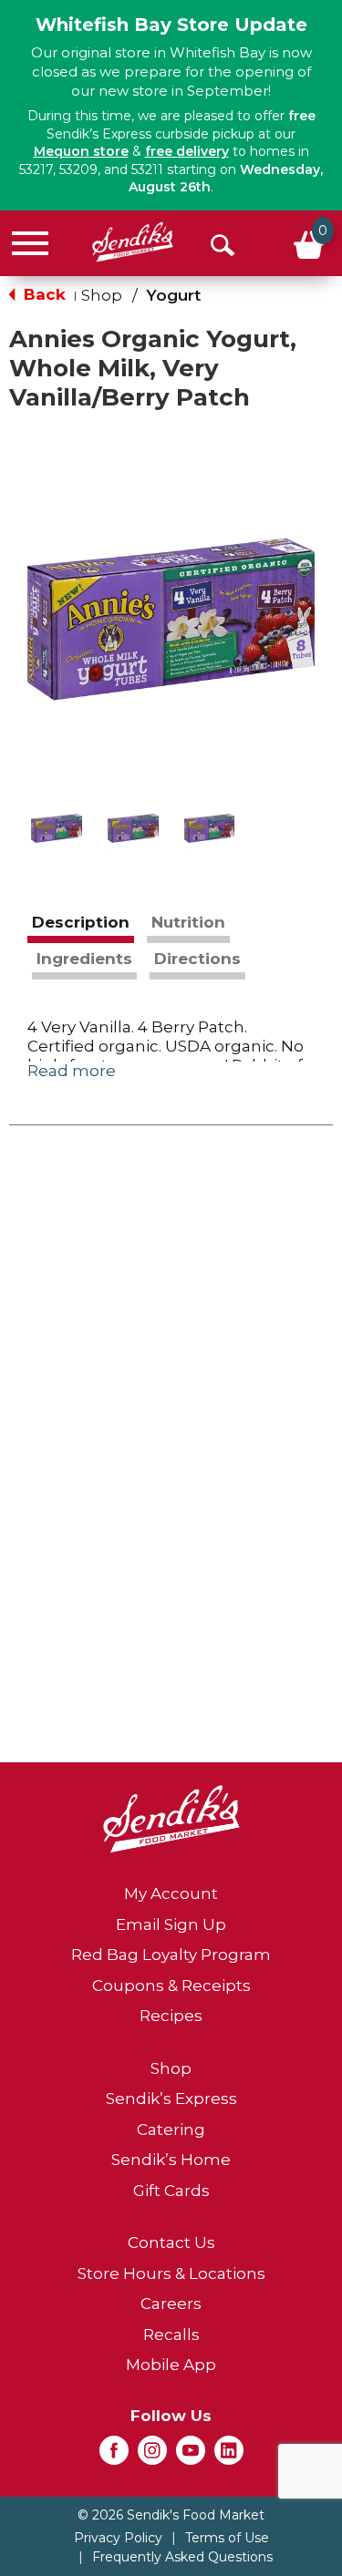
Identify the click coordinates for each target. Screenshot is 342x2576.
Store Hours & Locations (171, 2273)
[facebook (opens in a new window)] (114, 2456)
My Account (171, 1894)
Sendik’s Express (171, 2099)
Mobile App (171, 2365)
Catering (171, 2130)
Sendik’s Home (171, 2160)
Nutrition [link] (188, 922)
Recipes (171, 2016)
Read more (72, 1071)
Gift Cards (171, 2191)
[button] (57, 828)
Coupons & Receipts (171, 1986)
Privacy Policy (118, 2538)
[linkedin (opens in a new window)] (229, 2456)
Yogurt (173, 295)
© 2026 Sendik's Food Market (171, 2515)
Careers (171, 2304)
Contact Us (171, 2242)
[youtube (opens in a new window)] (191, 2456)
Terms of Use (227, 2538)
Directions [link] (197, 959)
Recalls (171, 2335)
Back (42, 294)
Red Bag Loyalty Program (171, 1955)
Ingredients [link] (84, 959)
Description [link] (81, 922)
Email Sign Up (171, 1924)
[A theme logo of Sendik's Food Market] (133, 242)
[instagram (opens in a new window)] (152, 2456)
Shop (102, 295)
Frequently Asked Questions (182, 2557)
